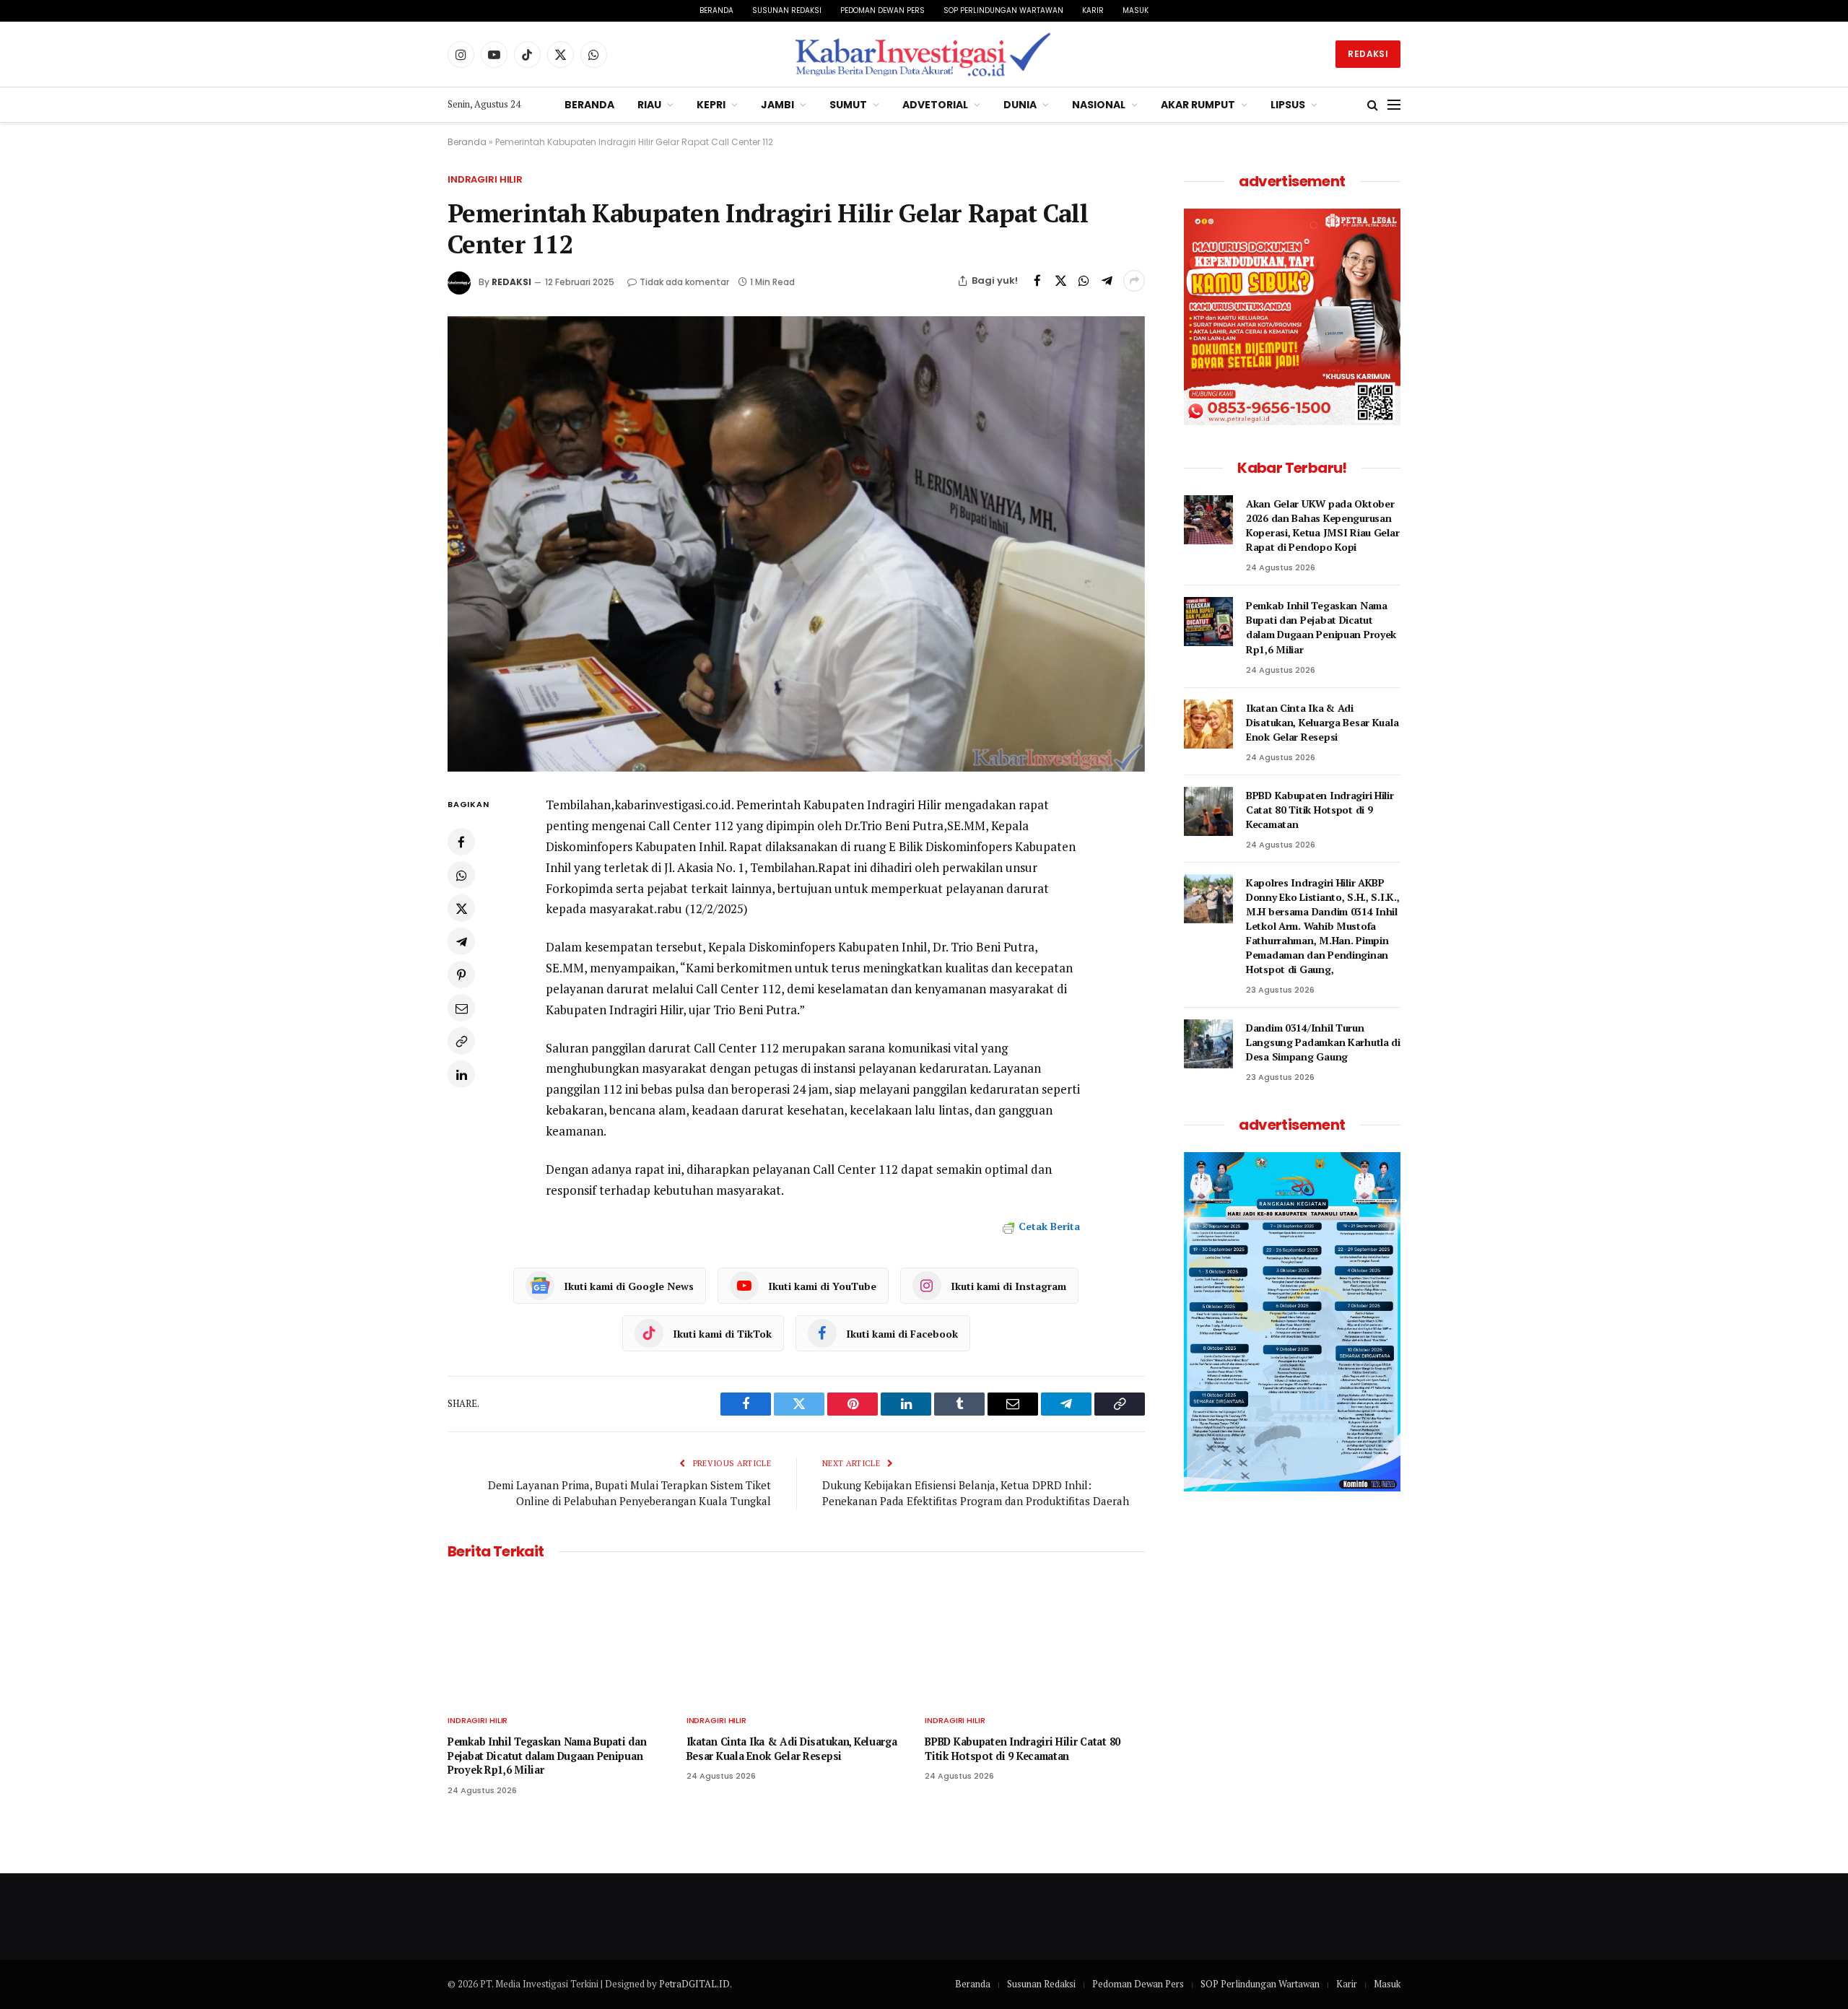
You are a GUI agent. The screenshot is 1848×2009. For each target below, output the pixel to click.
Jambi (777, 105)
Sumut (848, 105)
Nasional (1099, 105)
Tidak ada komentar (684, 282)
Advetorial (935, 105)
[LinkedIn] (461, 1075)
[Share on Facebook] (1037, 281)
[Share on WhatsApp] (1084, 281)
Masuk (1136, 10)
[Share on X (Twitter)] (1060, 281)
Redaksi (1368, 54)
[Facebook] (461, 842)
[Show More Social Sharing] (1134, 281)
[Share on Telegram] (1107, 281)
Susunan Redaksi (787, 10)
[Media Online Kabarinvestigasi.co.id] (924, 54)
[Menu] (1394, 105)
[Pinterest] (461, 975)
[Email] (461, 1008)
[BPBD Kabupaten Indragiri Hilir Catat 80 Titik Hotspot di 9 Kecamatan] (1035, 1640)
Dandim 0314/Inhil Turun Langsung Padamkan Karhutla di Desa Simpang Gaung (1323, 1042)
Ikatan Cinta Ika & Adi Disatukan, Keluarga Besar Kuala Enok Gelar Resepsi (792, 1749)
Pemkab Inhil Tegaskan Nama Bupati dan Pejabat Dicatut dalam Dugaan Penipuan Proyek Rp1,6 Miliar (547, 1756)
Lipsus (1288, 105)
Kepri (711, 105)
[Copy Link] (461, 1042)
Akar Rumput (1198, 105)
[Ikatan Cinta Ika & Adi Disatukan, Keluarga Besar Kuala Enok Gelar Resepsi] (797, 1640)
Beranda (716, 10)
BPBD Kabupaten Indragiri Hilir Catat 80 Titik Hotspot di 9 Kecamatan (1023, 1749)
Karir (1093, 10)
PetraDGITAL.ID (694, 1984)
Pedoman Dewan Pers (882, 10)
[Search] (1373, 105)
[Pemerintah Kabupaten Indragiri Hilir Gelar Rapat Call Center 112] (796, 544)
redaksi (511, 282)
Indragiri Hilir (485, 179)
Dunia (1020, 105)
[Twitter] (461, 909)
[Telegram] (461, 942)
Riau (649, 105)
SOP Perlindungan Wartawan (1003, 10)
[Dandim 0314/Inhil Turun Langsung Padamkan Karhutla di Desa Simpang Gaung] (1208, 1044)
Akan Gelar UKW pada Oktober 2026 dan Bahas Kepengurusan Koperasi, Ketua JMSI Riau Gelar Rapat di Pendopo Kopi (1322, 525)
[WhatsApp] (461, 876)
